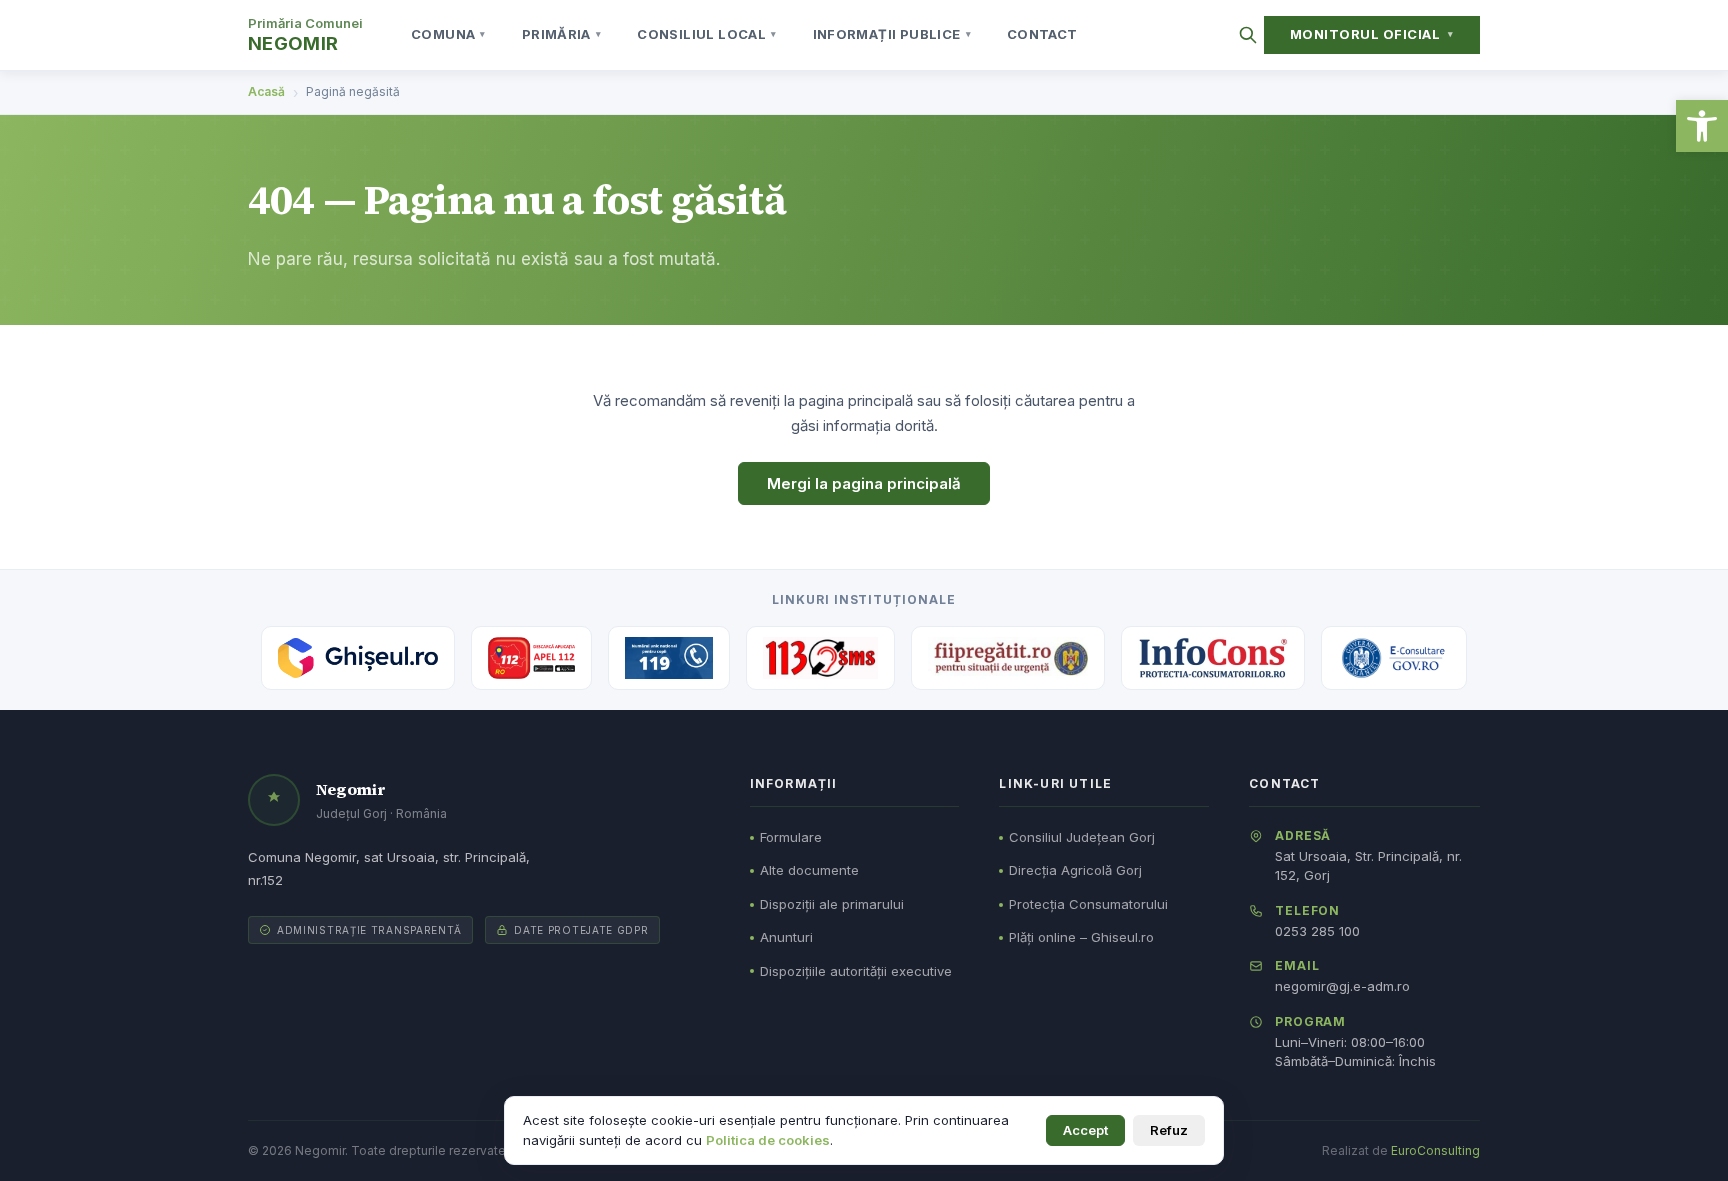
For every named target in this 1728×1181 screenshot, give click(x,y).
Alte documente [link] (809, 870)
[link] (1702, 126)
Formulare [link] (791, 837)
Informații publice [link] (892, 34)
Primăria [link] (562, 34)
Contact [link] (1042, 34)
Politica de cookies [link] (768, 1140)
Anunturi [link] (786, 937)
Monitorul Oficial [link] (1372, 34)
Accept (1085, 1130)
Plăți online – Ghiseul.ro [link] (1081, 937)
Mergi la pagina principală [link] (864, 483)
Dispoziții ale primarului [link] (832, 904)
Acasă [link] (266, 91)
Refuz (1169, 1130)
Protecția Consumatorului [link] (1088, 904)
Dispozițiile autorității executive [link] (856, 971)
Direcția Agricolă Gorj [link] (1075, 870)
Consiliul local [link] (706, 34)
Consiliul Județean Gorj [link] (1082, 837)
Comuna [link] (448, 34)
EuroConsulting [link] (1435, 1150)
